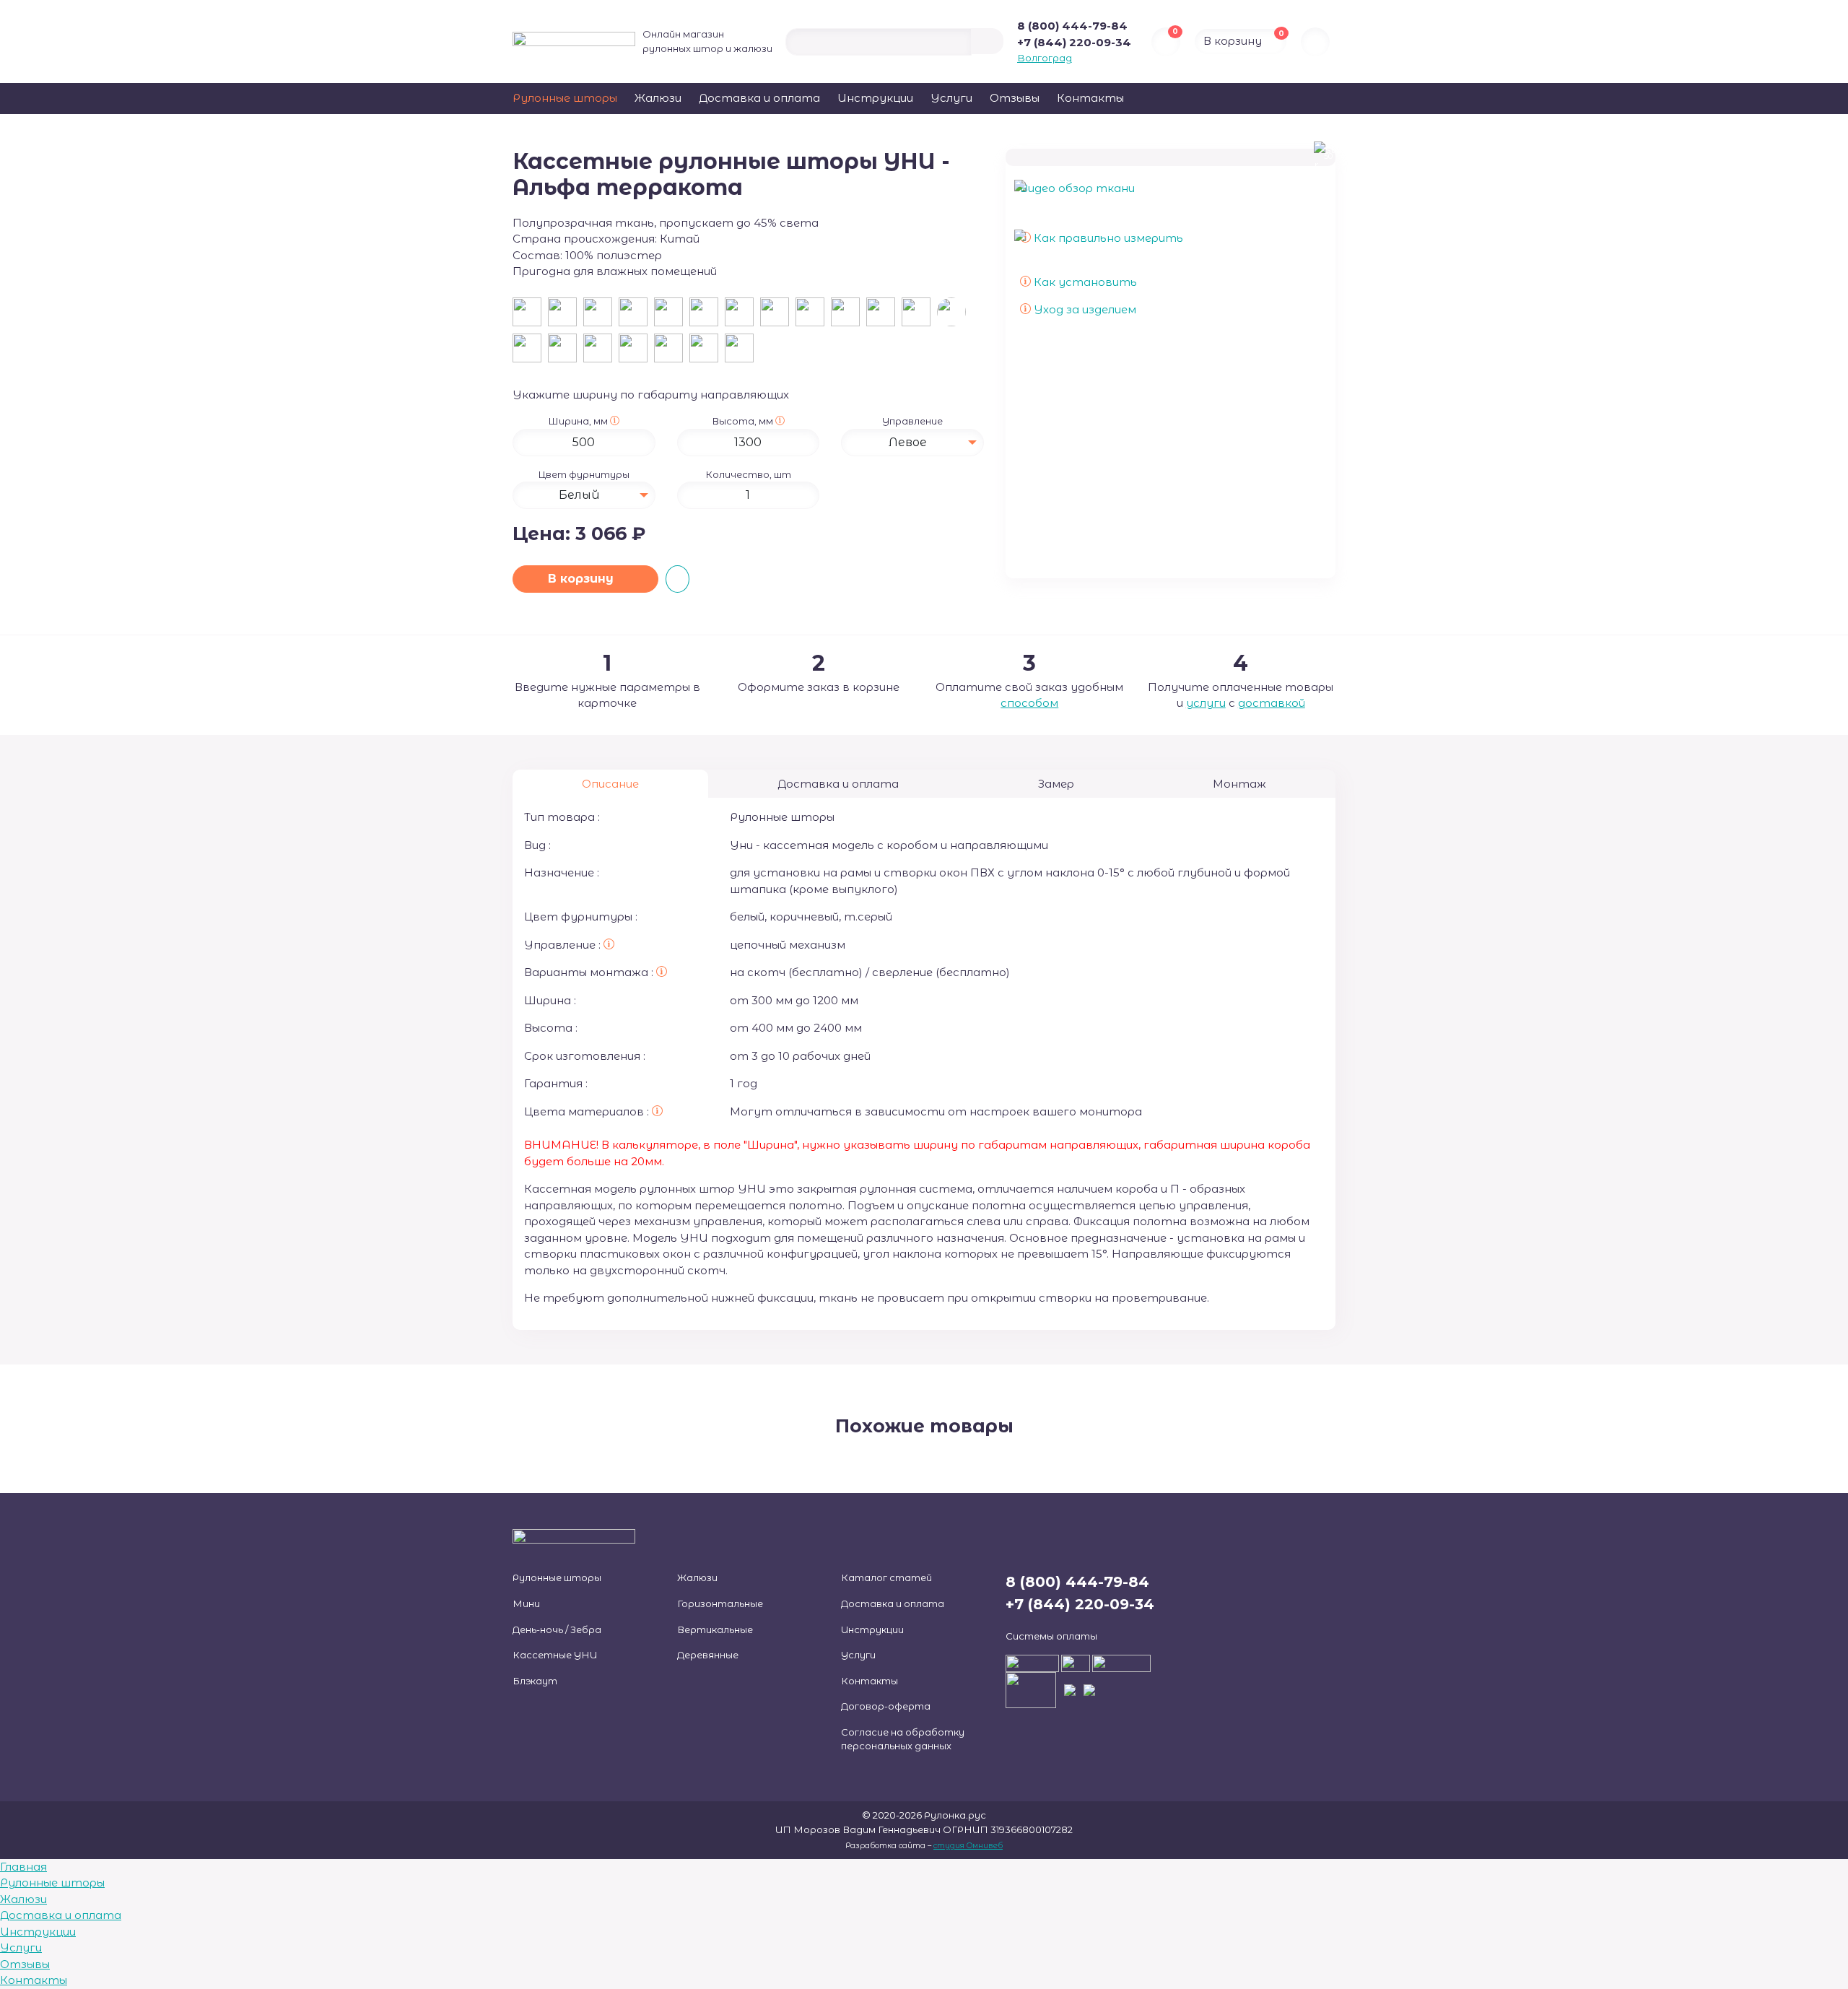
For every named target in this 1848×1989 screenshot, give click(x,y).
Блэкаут (535, 1681)
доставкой (1272, 703)
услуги (1206, 703)
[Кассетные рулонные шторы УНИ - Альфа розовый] (742, 314)
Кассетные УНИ (555, 1655)
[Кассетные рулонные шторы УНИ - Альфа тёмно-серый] (601, 351)
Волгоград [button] (1045, 58)
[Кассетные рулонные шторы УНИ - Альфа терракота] (953, 314)
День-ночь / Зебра (557, 1629)
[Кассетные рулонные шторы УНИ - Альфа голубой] (884, 314)
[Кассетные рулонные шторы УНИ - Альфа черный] (672, 314)
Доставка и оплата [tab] (838, 784)
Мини (526, 1603)
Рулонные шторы (565, 98)
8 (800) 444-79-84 (1072, 26)
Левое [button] (908, 442)
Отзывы (1015, 98)
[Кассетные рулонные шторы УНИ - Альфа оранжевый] (849, 314)
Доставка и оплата (759, 98)
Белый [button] (579, 495)
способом (1029, 703)
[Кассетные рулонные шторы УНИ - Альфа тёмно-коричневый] (636, 314)
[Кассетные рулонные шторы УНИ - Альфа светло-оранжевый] (707, 351)
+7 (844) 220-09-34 (1074, 42)
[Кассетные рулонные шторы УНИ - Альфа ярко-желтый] (636, 351)
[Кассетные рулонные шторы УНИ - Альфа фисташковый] (530, 351)
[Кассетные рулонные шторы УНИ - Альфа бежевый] (566, 314)
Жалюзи (658, 98)
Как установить (1084, 282)
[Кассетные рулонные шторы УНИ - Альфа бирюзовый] (566, 351)
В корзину (583, 579)
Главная (23, 1867)
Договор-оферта (886, 1706)
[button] (615, 421)
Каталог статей (886, 1577)
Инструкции (875, 98)
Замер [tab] (1056, 784)
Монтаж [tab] (1239, 784)
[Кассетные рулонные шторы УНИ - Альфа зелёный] (601, 314)
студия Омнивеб (968, 1846)
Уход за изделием (1084, 309)
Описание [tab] (610, 784)
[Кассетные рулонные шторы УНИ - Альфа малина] (741, 351)
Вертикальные (715, 1629)
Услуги (951, 98)
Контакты (1090, 98)
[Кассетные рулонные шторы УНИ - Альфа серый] (707, 314)
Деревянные (708, 1655)
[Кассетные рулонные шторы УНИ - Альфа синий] (813, 314)
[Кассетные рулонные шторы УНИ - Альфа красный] (672, 351)
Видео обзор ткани (1077, 188)
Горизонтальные (720, 1603)
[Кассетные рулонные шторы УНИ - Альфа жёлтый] (778, 314)
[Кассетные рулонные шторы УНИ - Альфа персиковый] (919, 314)
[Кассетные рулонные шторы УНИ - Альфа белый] (530, 314)
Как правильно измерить (1107, 238)
